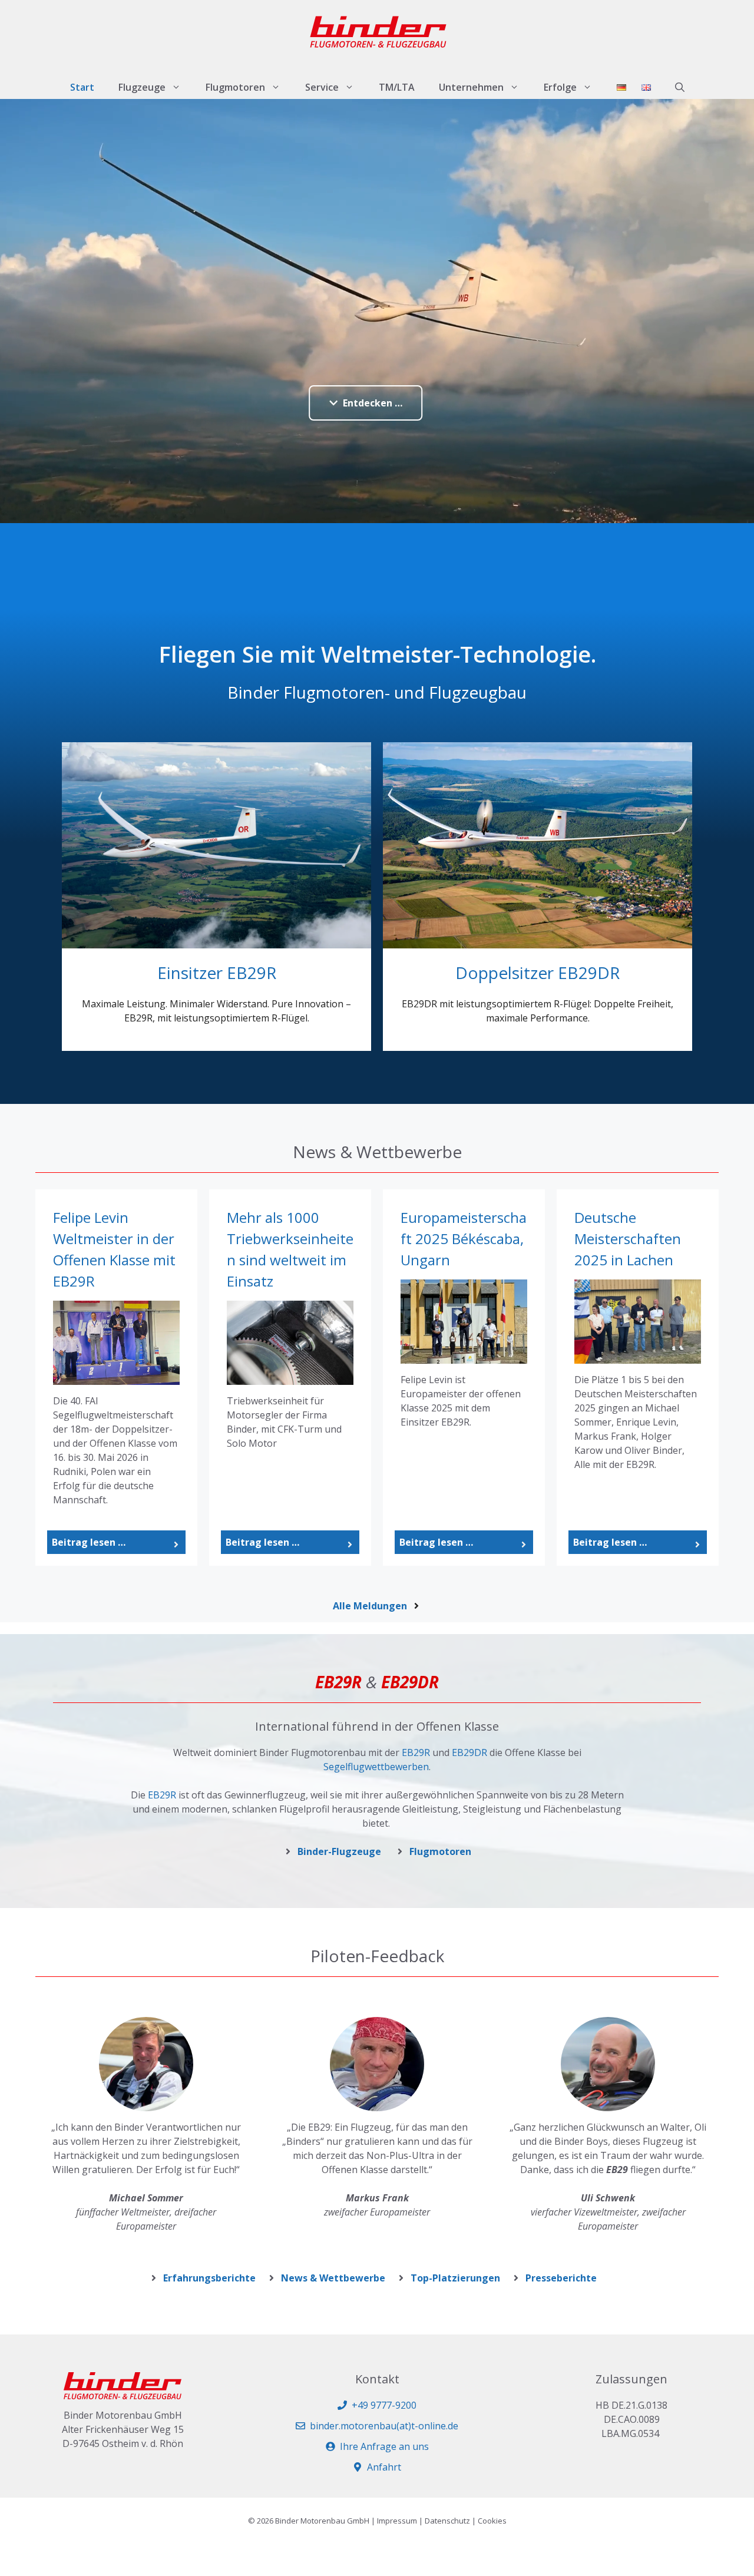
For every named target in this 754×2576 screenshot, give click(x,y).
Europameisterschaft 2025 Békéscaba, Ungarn (464, 1239)
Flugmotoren (235, 87)
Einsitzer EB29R (217, 973)
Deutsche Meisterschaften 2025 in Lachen (628, 1239)
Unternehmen (471, 87)
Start (82, 87)
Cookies (492, 2521)
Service (322, 87)
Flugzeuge (142, 87)
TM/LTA (397, 87)
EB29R (416, 1752)
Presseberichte (561, 2278)
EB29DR (469, 1752)
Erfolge (560, 87)
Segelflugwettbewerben (376, 1767)
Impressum (397, 2521)
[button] (680, 87)
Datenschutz (447, 2521)
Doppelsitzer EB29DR (538, 973)
